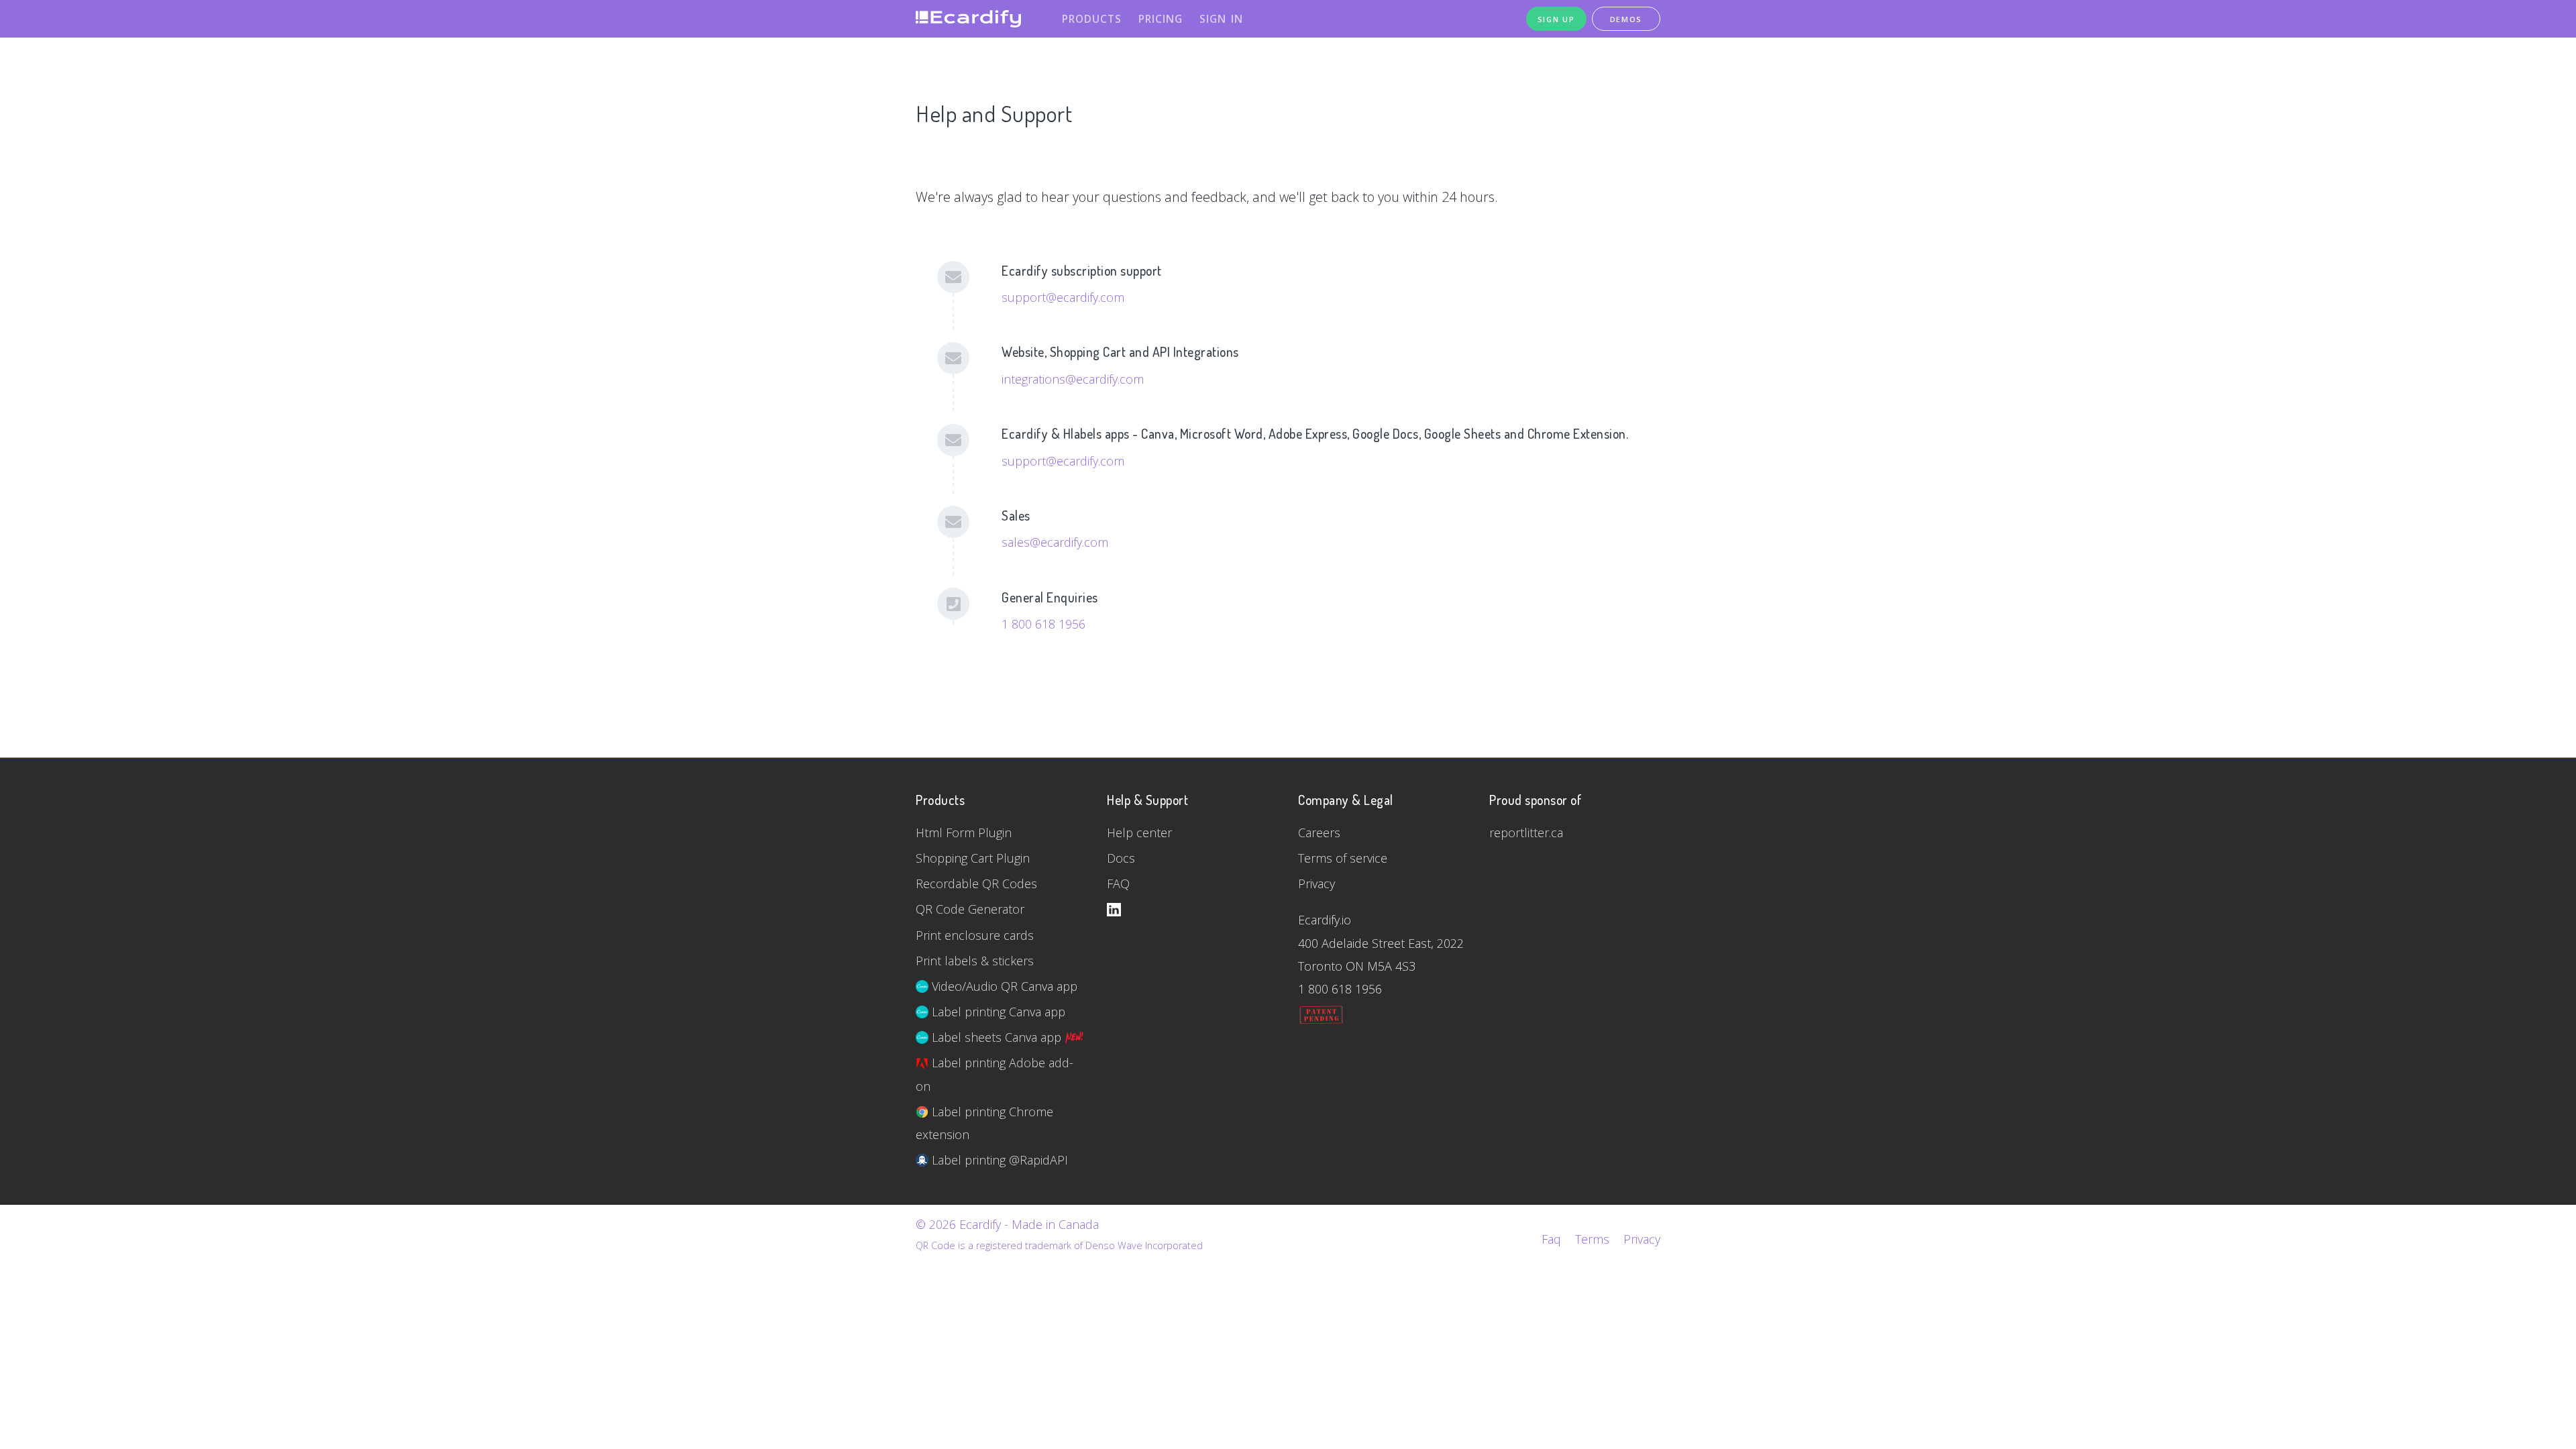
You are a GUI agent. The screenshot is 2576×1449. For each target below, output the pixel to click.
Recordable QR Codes (976, 883)
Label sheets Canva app (997, 1037)
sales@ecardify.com (1055, 542)
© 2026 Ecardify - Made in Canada (1007, 1224)
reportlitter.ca (1526, 833)
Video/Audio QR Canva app (1003, 986)
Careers (1319, 833)
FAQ (1118, 883)
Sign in (1221, 19)
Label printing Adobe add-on (995, 1074)
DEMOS (1626, 19)
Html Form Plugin (964, 833)
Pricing (1161, 19)
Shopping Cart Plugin (973, 858)
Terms (1592, 1239)
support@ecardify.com (1063, 297)
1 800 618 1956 (1043, 624)
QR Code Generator (970, 909)
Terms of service (1343, 858)
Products (1092, 19)
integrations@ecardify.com (1073, 379)
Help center (1139, 833)
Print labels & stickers (975, 961)
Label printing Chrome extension (984, 1123)
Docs (1121, 858)
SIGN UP (1556, 19)
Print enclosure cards (975, 935)
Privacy (1317, 883)
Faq (1551, 1239)
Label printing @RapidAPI (998, 1160)
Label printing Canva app (997, 1012)
